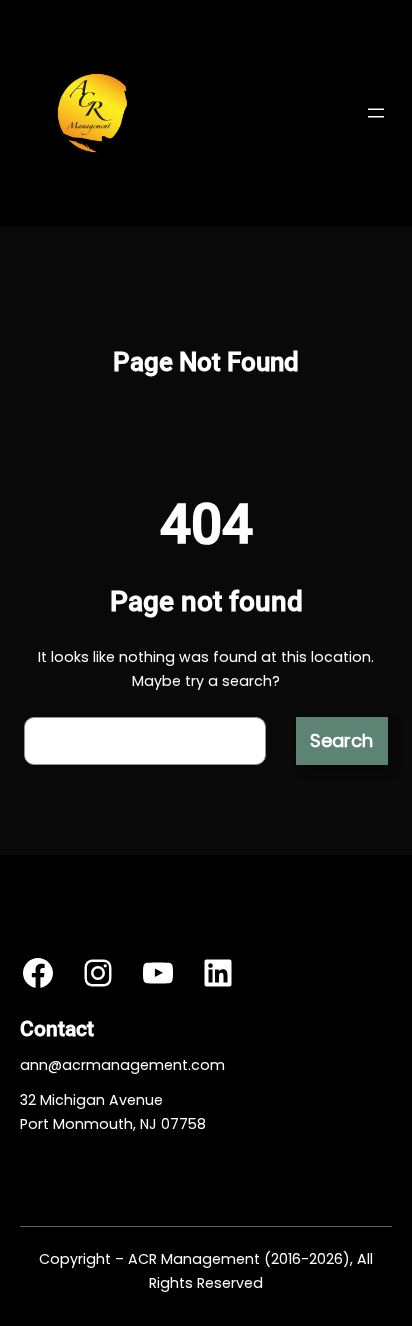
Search (341, 740)
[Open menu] (376, 113)
